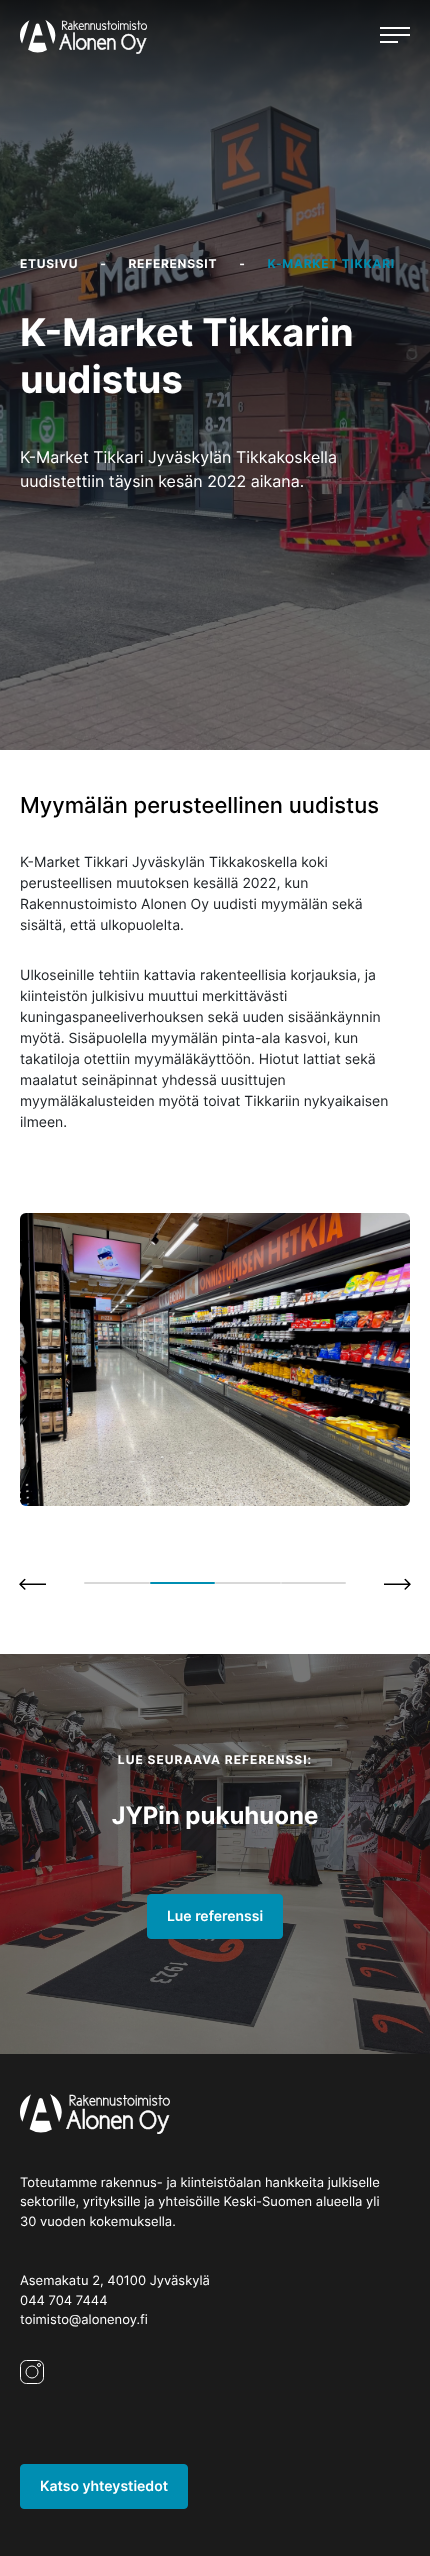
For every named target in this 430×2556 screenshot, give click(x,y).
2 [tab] (183, 1583)
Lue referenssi (215, 1916)
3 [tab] (248, 1583)
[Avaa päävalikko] (395, 37)
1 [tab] (117, 1583)
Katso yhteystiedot (104, 2486)
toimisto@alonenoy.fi (84, 2320)
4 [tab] (314, 1583)
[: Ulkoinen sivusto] (32, 2392)
